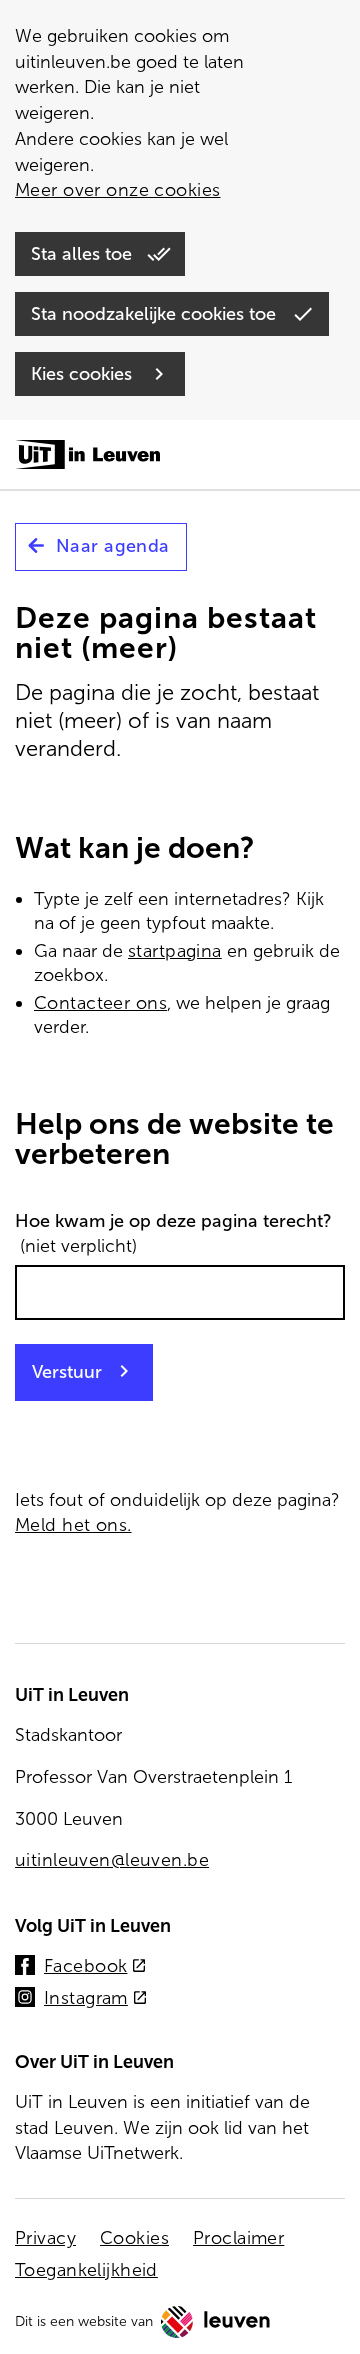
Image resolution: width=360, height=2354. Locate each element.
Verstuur (67, 1372)
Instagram (96, 1999)
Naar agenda (113, 546)
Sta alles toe (84, 254)
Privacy (45, 2238)
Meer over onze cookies (117, 190)
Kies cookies (84, 374)
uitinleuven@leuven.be (112, 1860)
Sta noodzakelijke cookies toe (156, 314)
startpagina (175, 951)
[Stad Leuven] (216, 2322)
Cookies (134, 2238)
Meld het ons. (73, 1525)
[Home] (87, 456)
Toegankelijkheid (86, 2270)
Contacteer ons (100, 1003)
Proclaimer (238, 2238)
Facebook (95, 1967)
